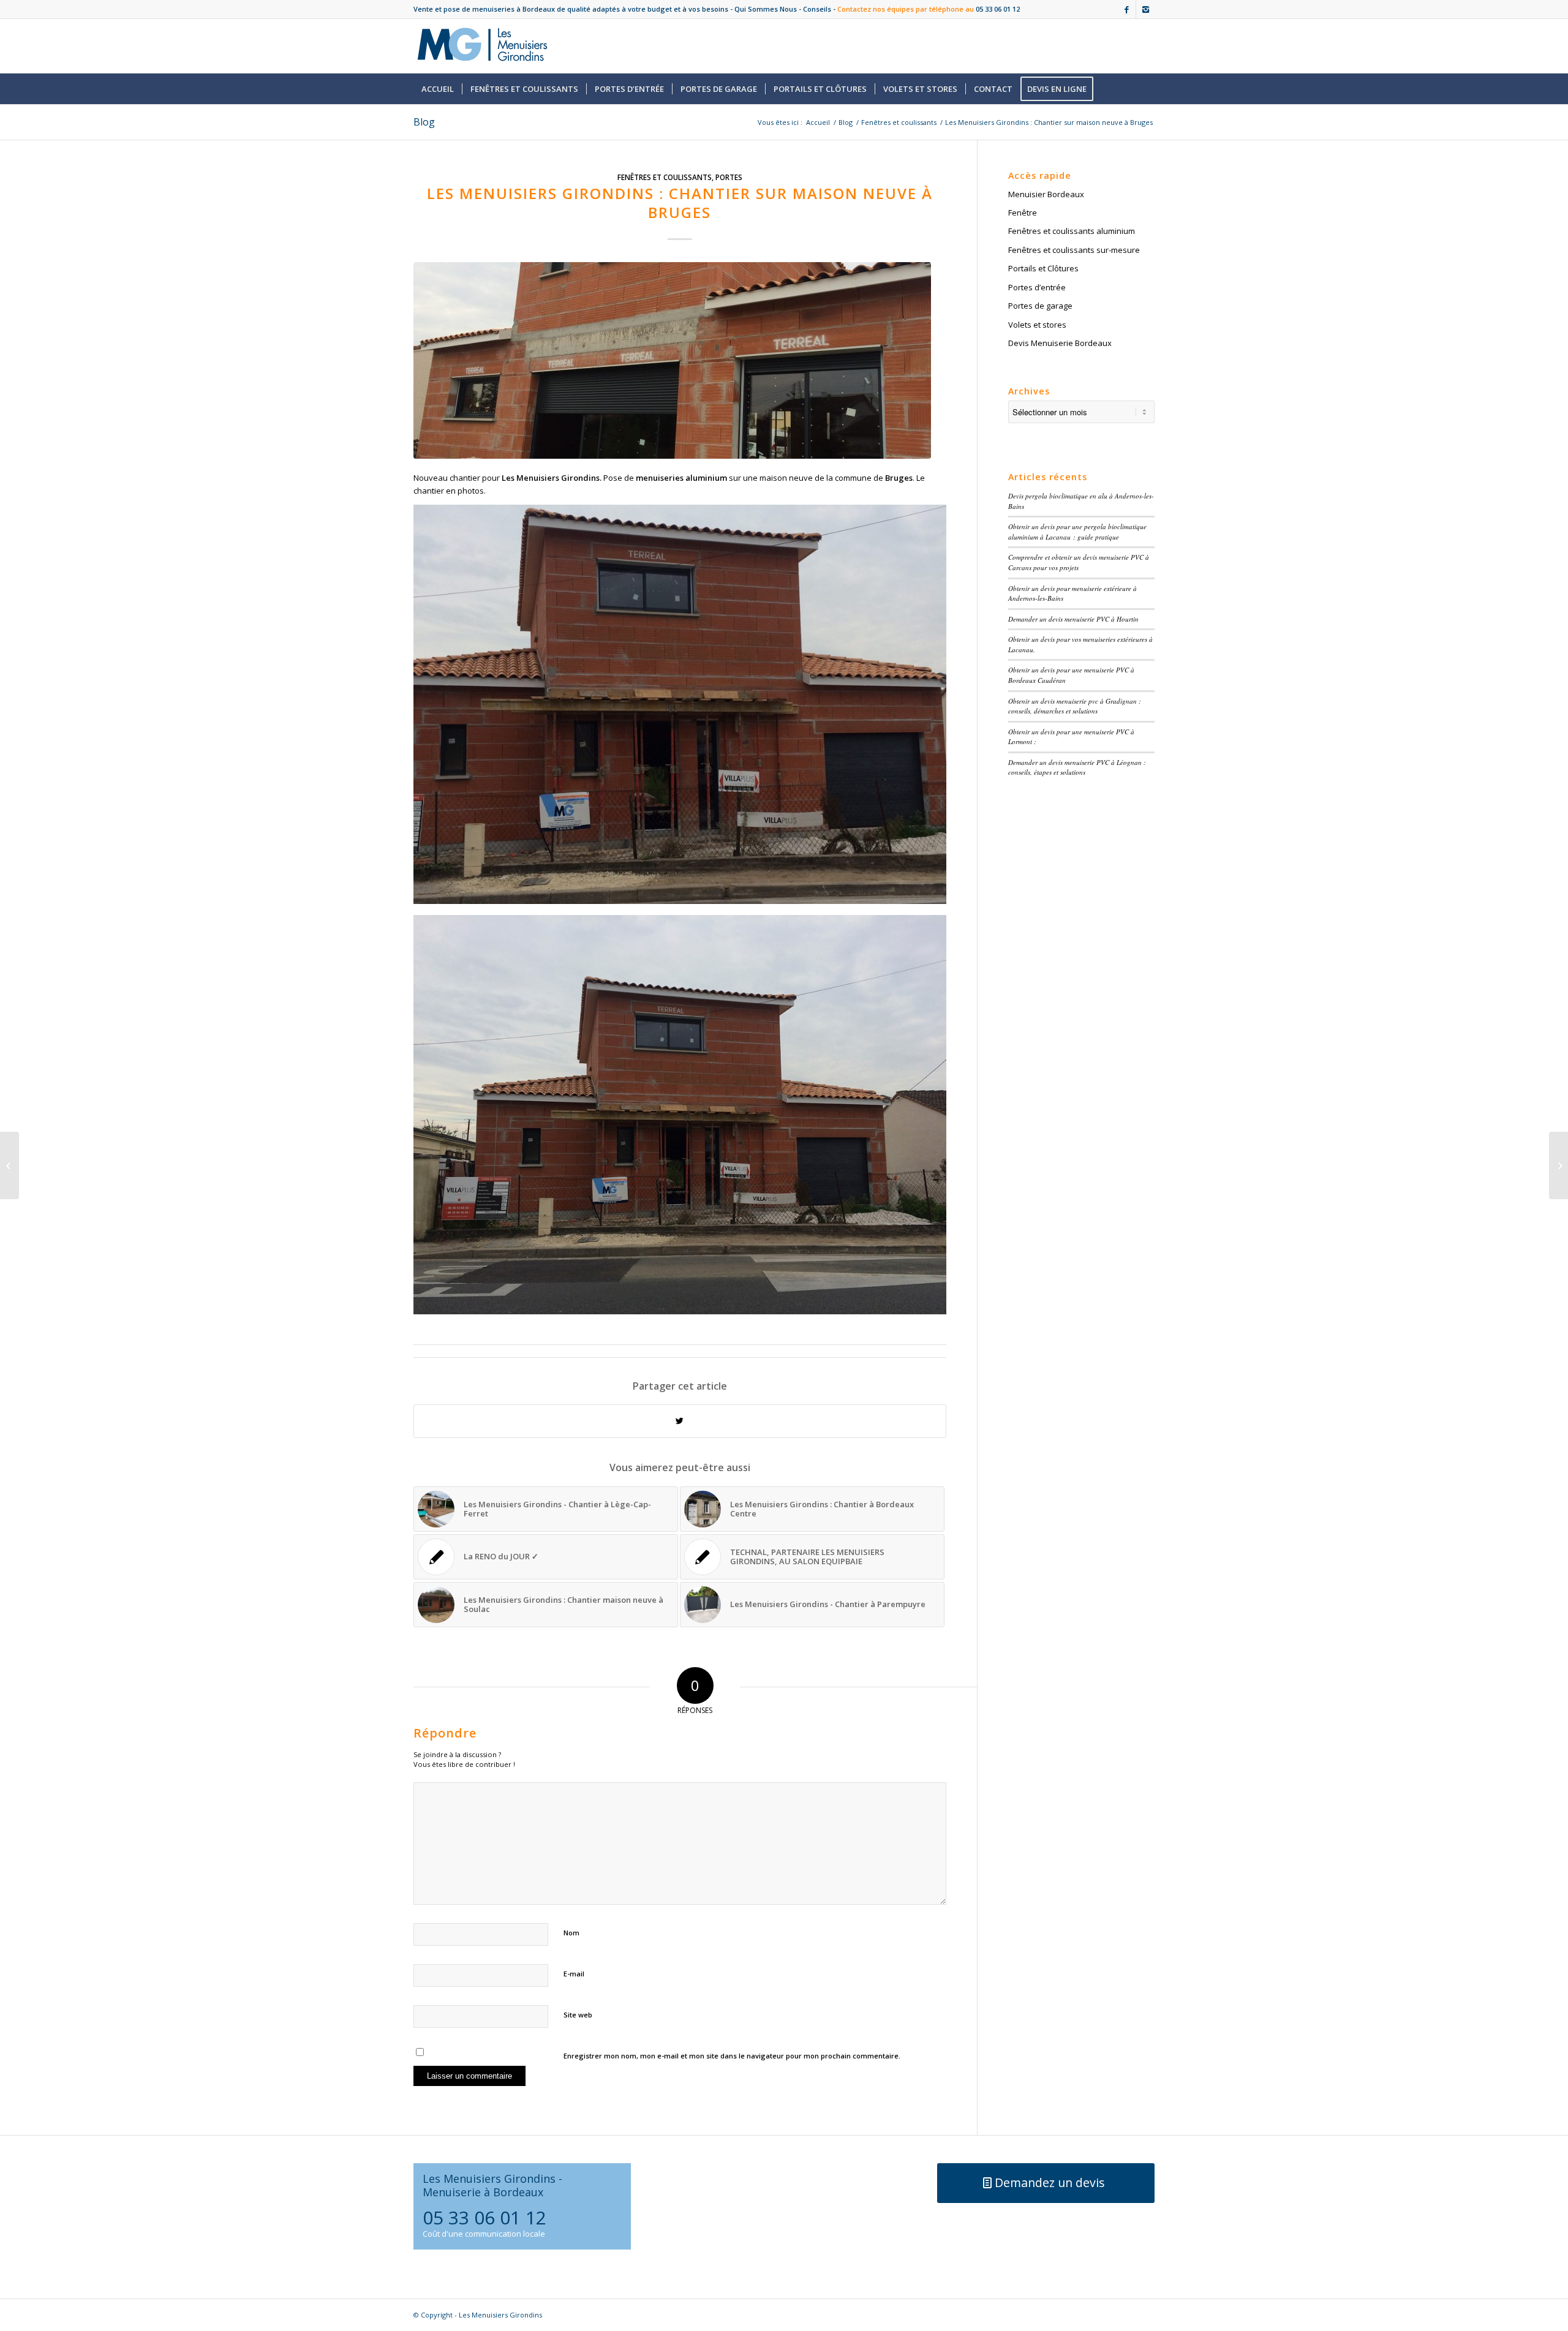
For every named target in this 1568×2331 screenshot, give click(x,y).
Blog (424, 122)
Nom (571, 1933)
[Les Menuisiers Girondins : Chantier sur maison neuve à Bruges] (680, 360)
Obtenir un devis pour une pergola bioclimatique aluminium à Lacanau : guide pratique (1077, 532)
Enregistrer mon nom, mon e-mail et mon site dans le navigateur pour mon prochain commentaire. (732, 2056)
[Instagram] (1145, 9)
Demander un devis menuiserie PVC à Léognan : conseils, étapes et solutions (1077, 767)
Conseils (817, 9)
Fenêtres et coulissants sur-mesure (1074, 250)
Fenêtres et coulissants (899, 122)
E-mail (574, 1974)
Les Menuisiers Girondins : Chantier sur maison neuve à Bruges (680, 203)
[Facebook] (1127, 9)
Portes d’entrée (1037, 287)
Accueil (818, 122)
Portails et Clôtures (1043, 268)
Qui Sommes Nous (766, 9)
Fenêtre (1023, 213)
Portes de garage (1040, 306)
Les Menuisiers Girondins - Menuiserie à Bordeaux (492, 2185)
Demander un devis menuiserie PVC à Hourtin (1073, 619)
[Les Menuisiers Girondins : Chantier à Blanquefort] (9, 1165)
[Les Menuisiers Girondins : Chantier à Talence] (1559, 1165)
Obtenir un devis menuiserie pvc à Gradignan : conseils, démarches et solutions (1075, 706)
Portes (729, 177)
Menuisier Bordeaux (1046, 194)
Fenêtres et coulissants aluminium (1072, 231)
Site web (578, 2015)
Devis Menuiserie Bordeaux (1060, 343)
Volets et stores (1037, 325)
